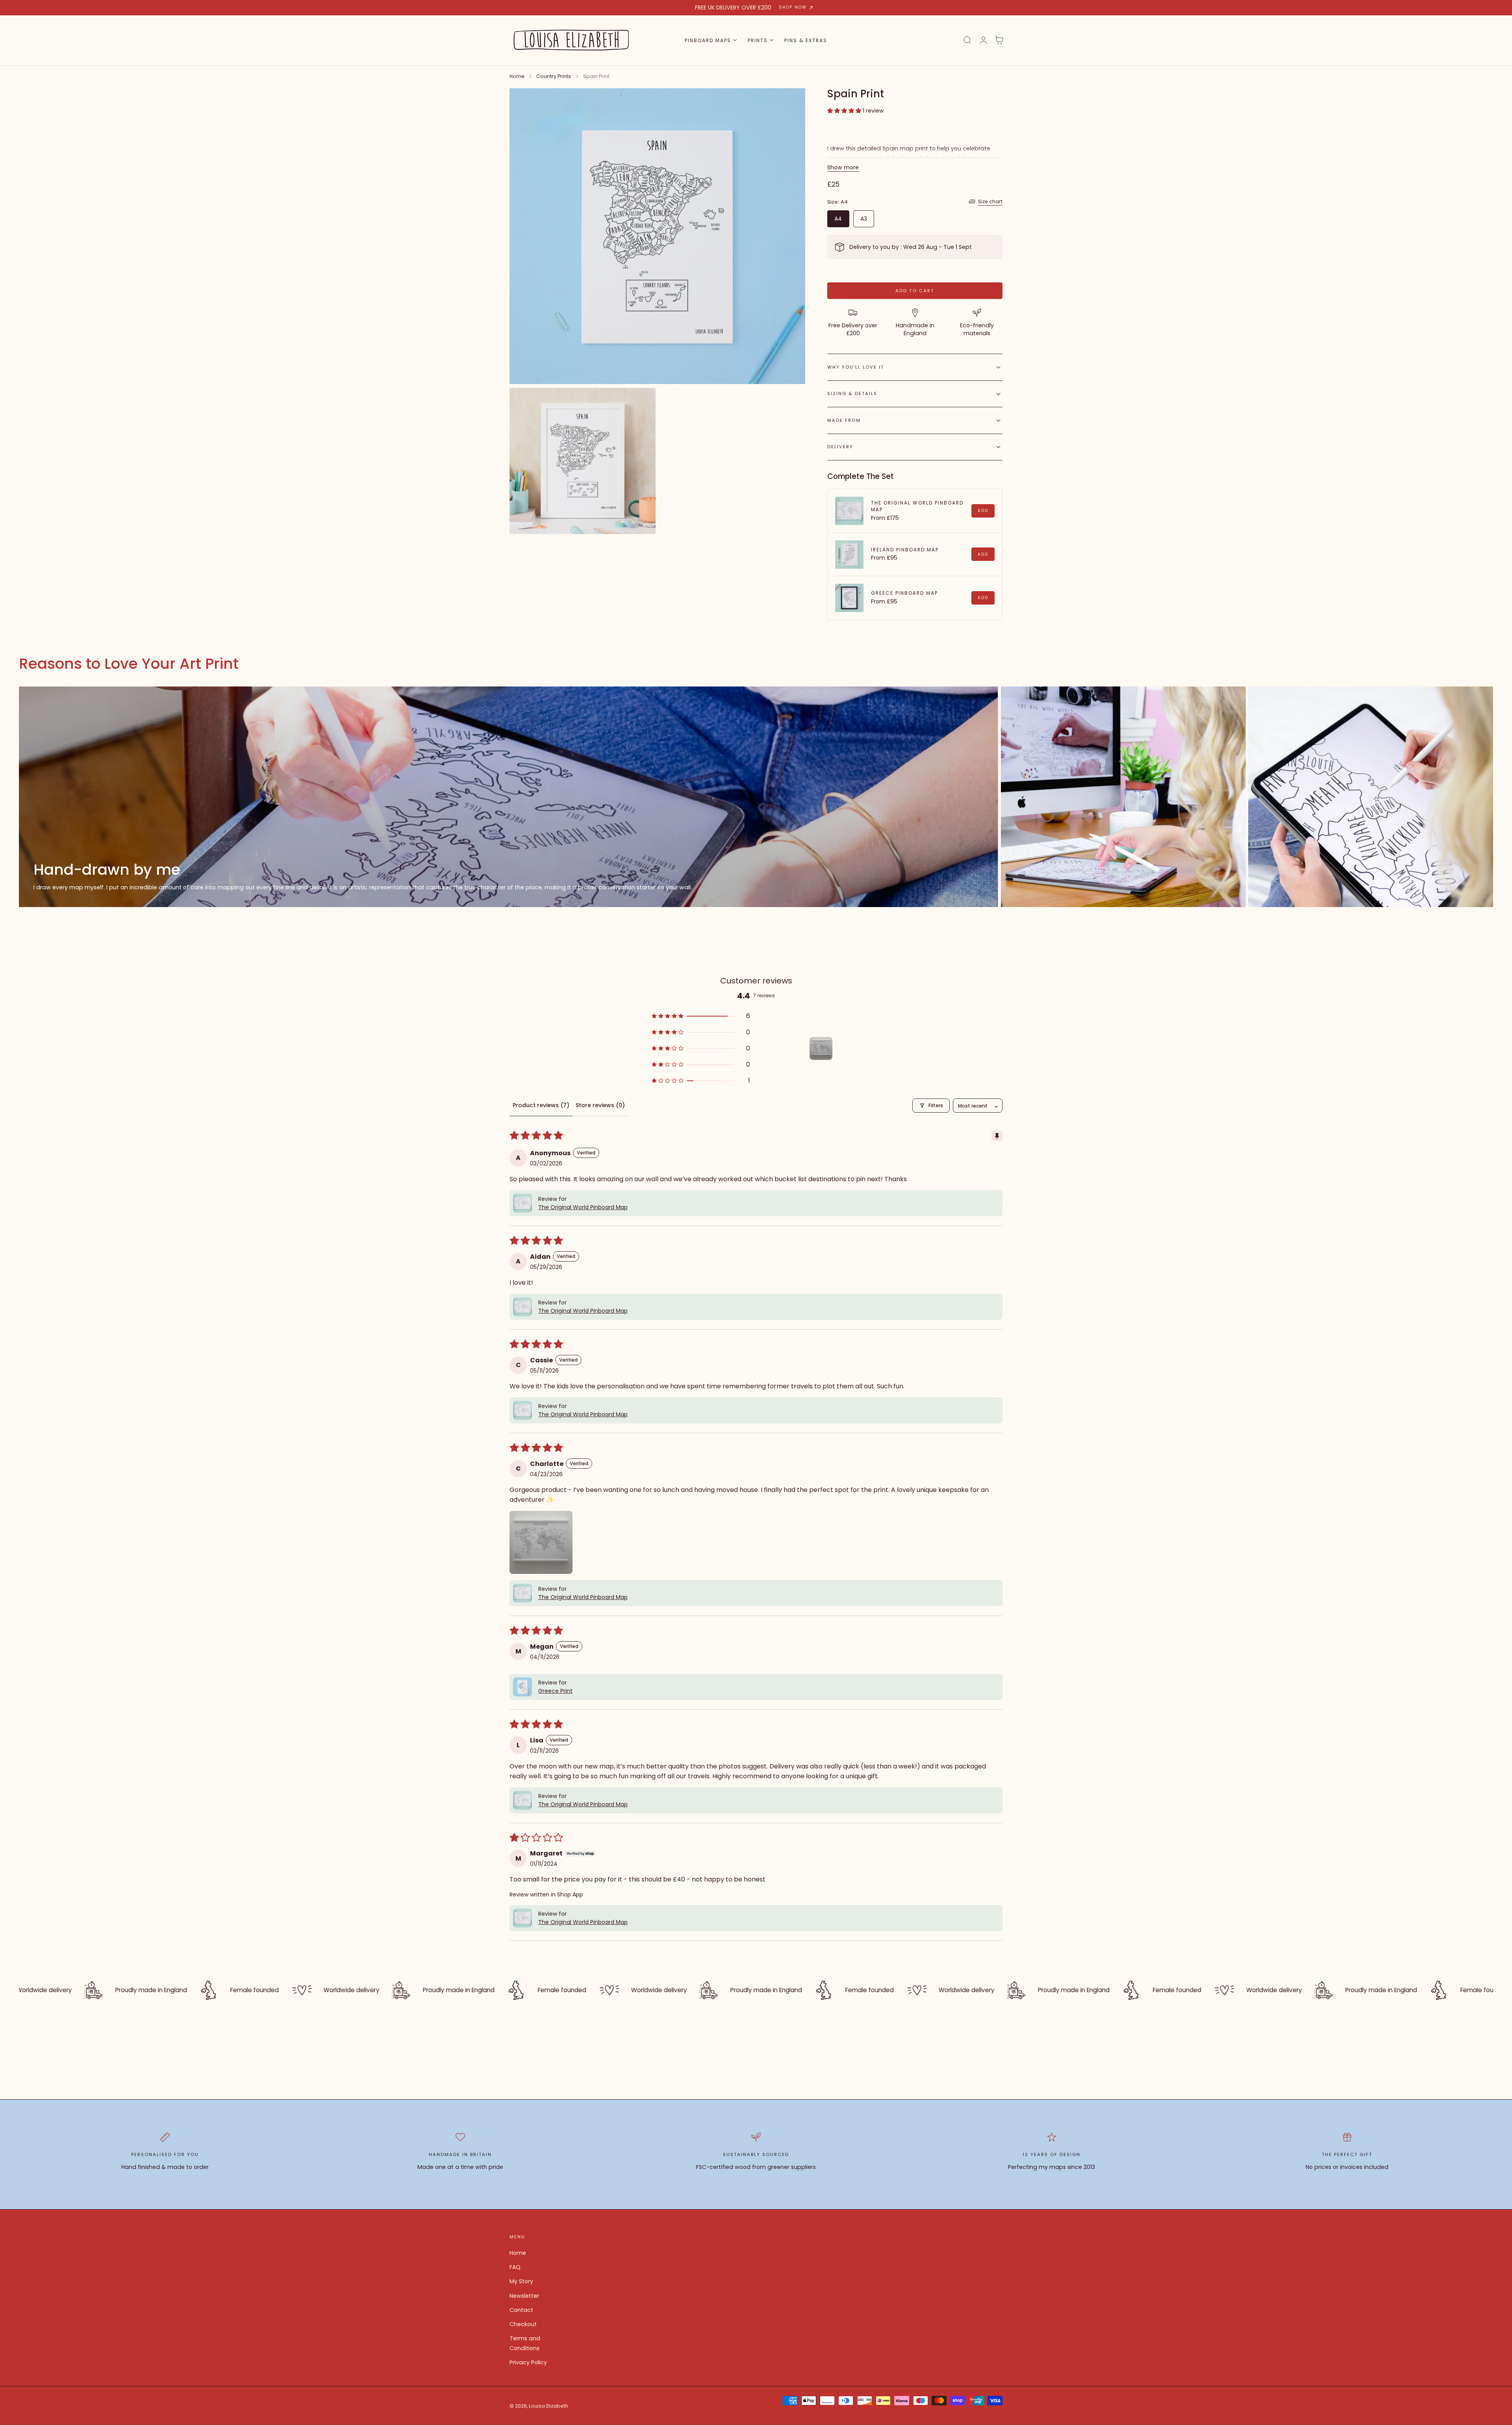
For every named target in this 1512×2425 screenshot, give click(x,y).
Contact (521, 2310)
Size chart (990, 201)
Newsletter (524, 2296)
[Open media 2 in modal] (642, 402)
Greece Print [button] (555, 1691)
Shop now (793, 7)
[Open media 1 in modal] (791, 102)
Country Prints (554, 76)
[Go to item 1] (821, 1048)
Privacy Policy (528, 2363)
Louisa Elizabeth (548, 2406)
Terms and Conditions (525, 2344)
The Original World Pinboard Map (917, 506)
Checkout (523, 2325)
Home (517, 76)
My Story (521, 2282)
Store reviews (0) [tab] (600, 1105)
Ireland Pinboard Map (905, 550)
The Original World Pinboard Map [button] (583, 1207)
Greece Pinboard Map (904, 593)
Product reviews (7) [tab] (541, 1105)
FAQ (515, 2267)
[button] (967, 40)
